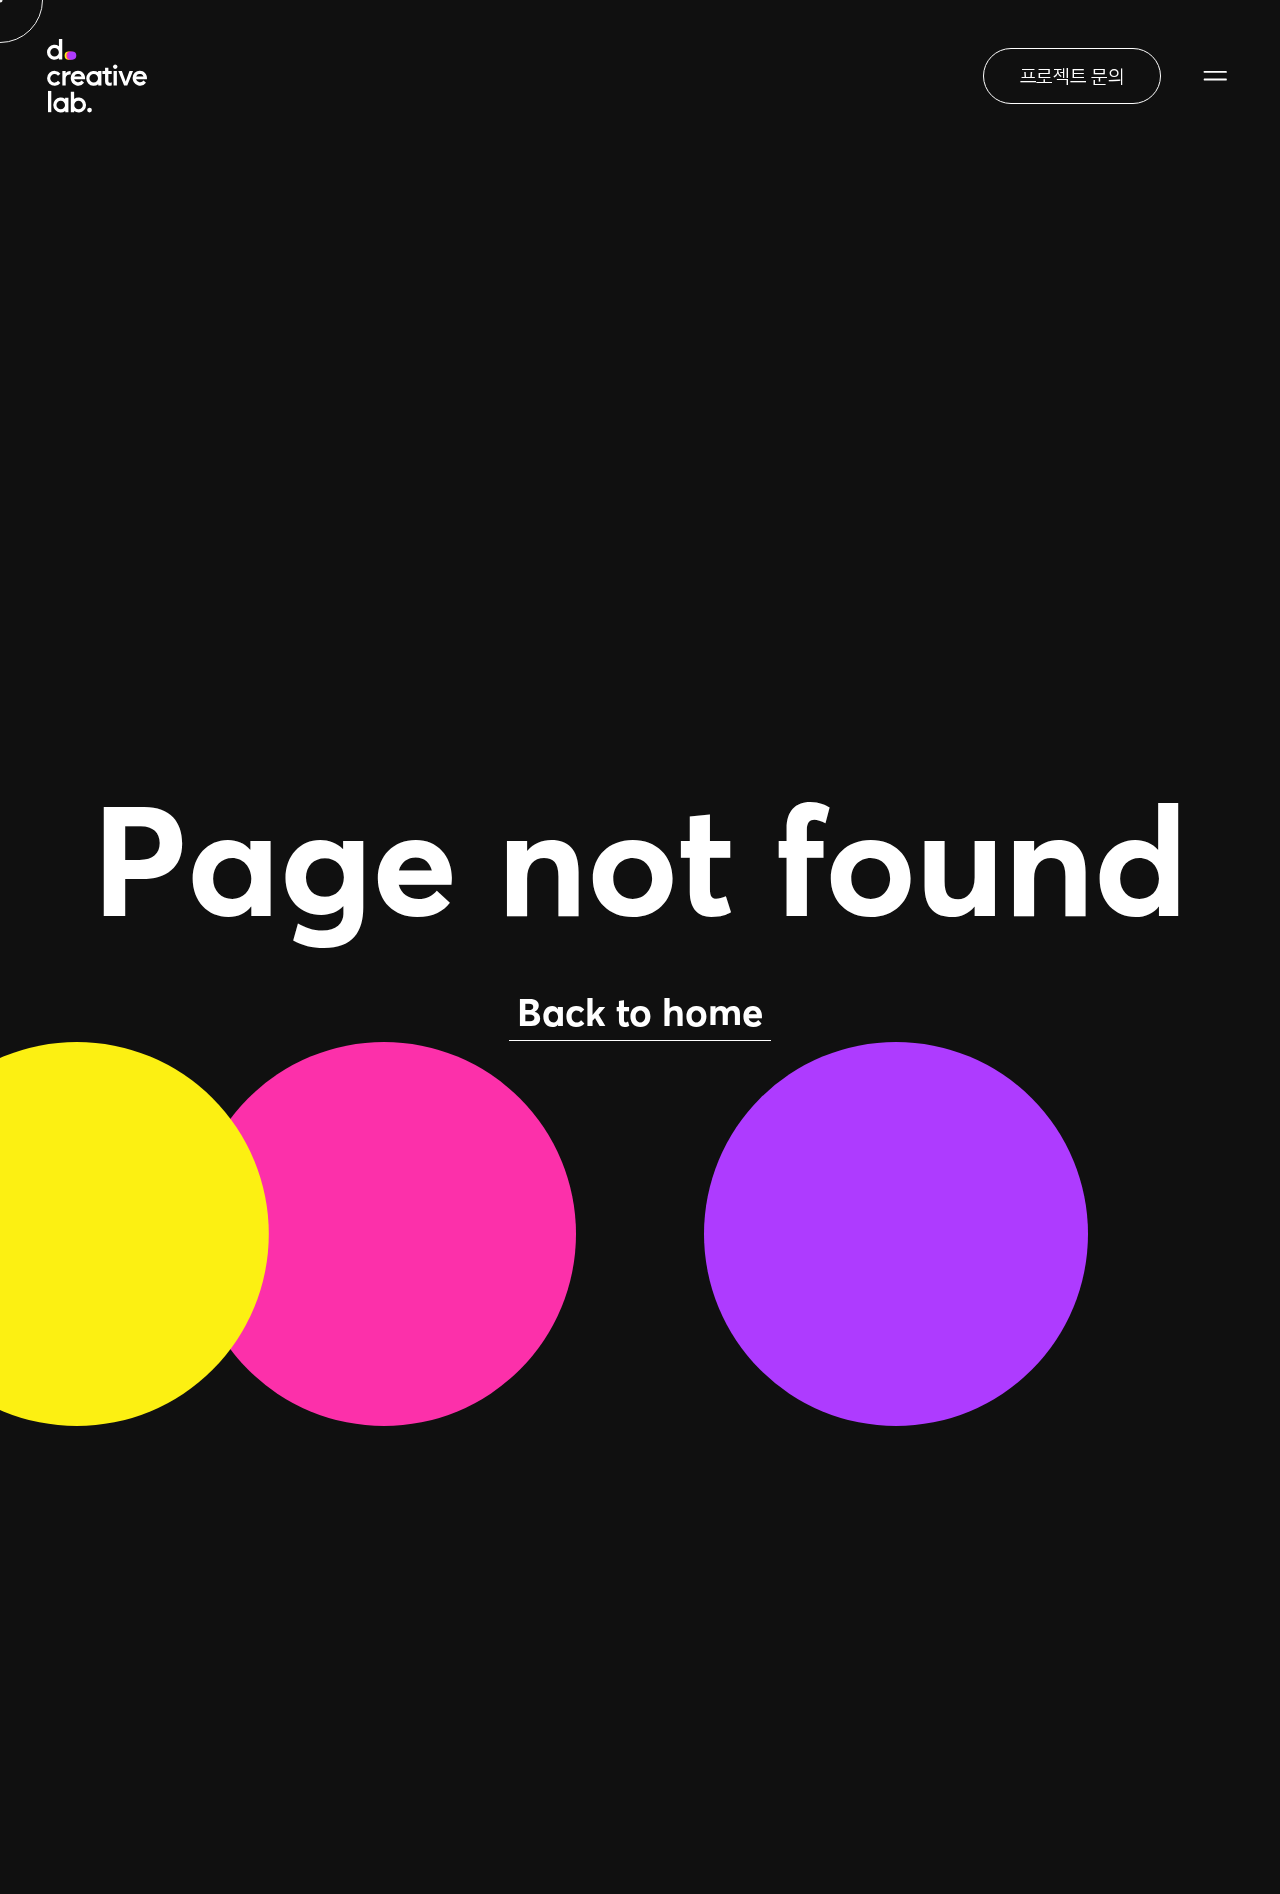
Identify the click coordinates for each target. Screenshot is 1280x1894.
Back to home (640, 1012)
